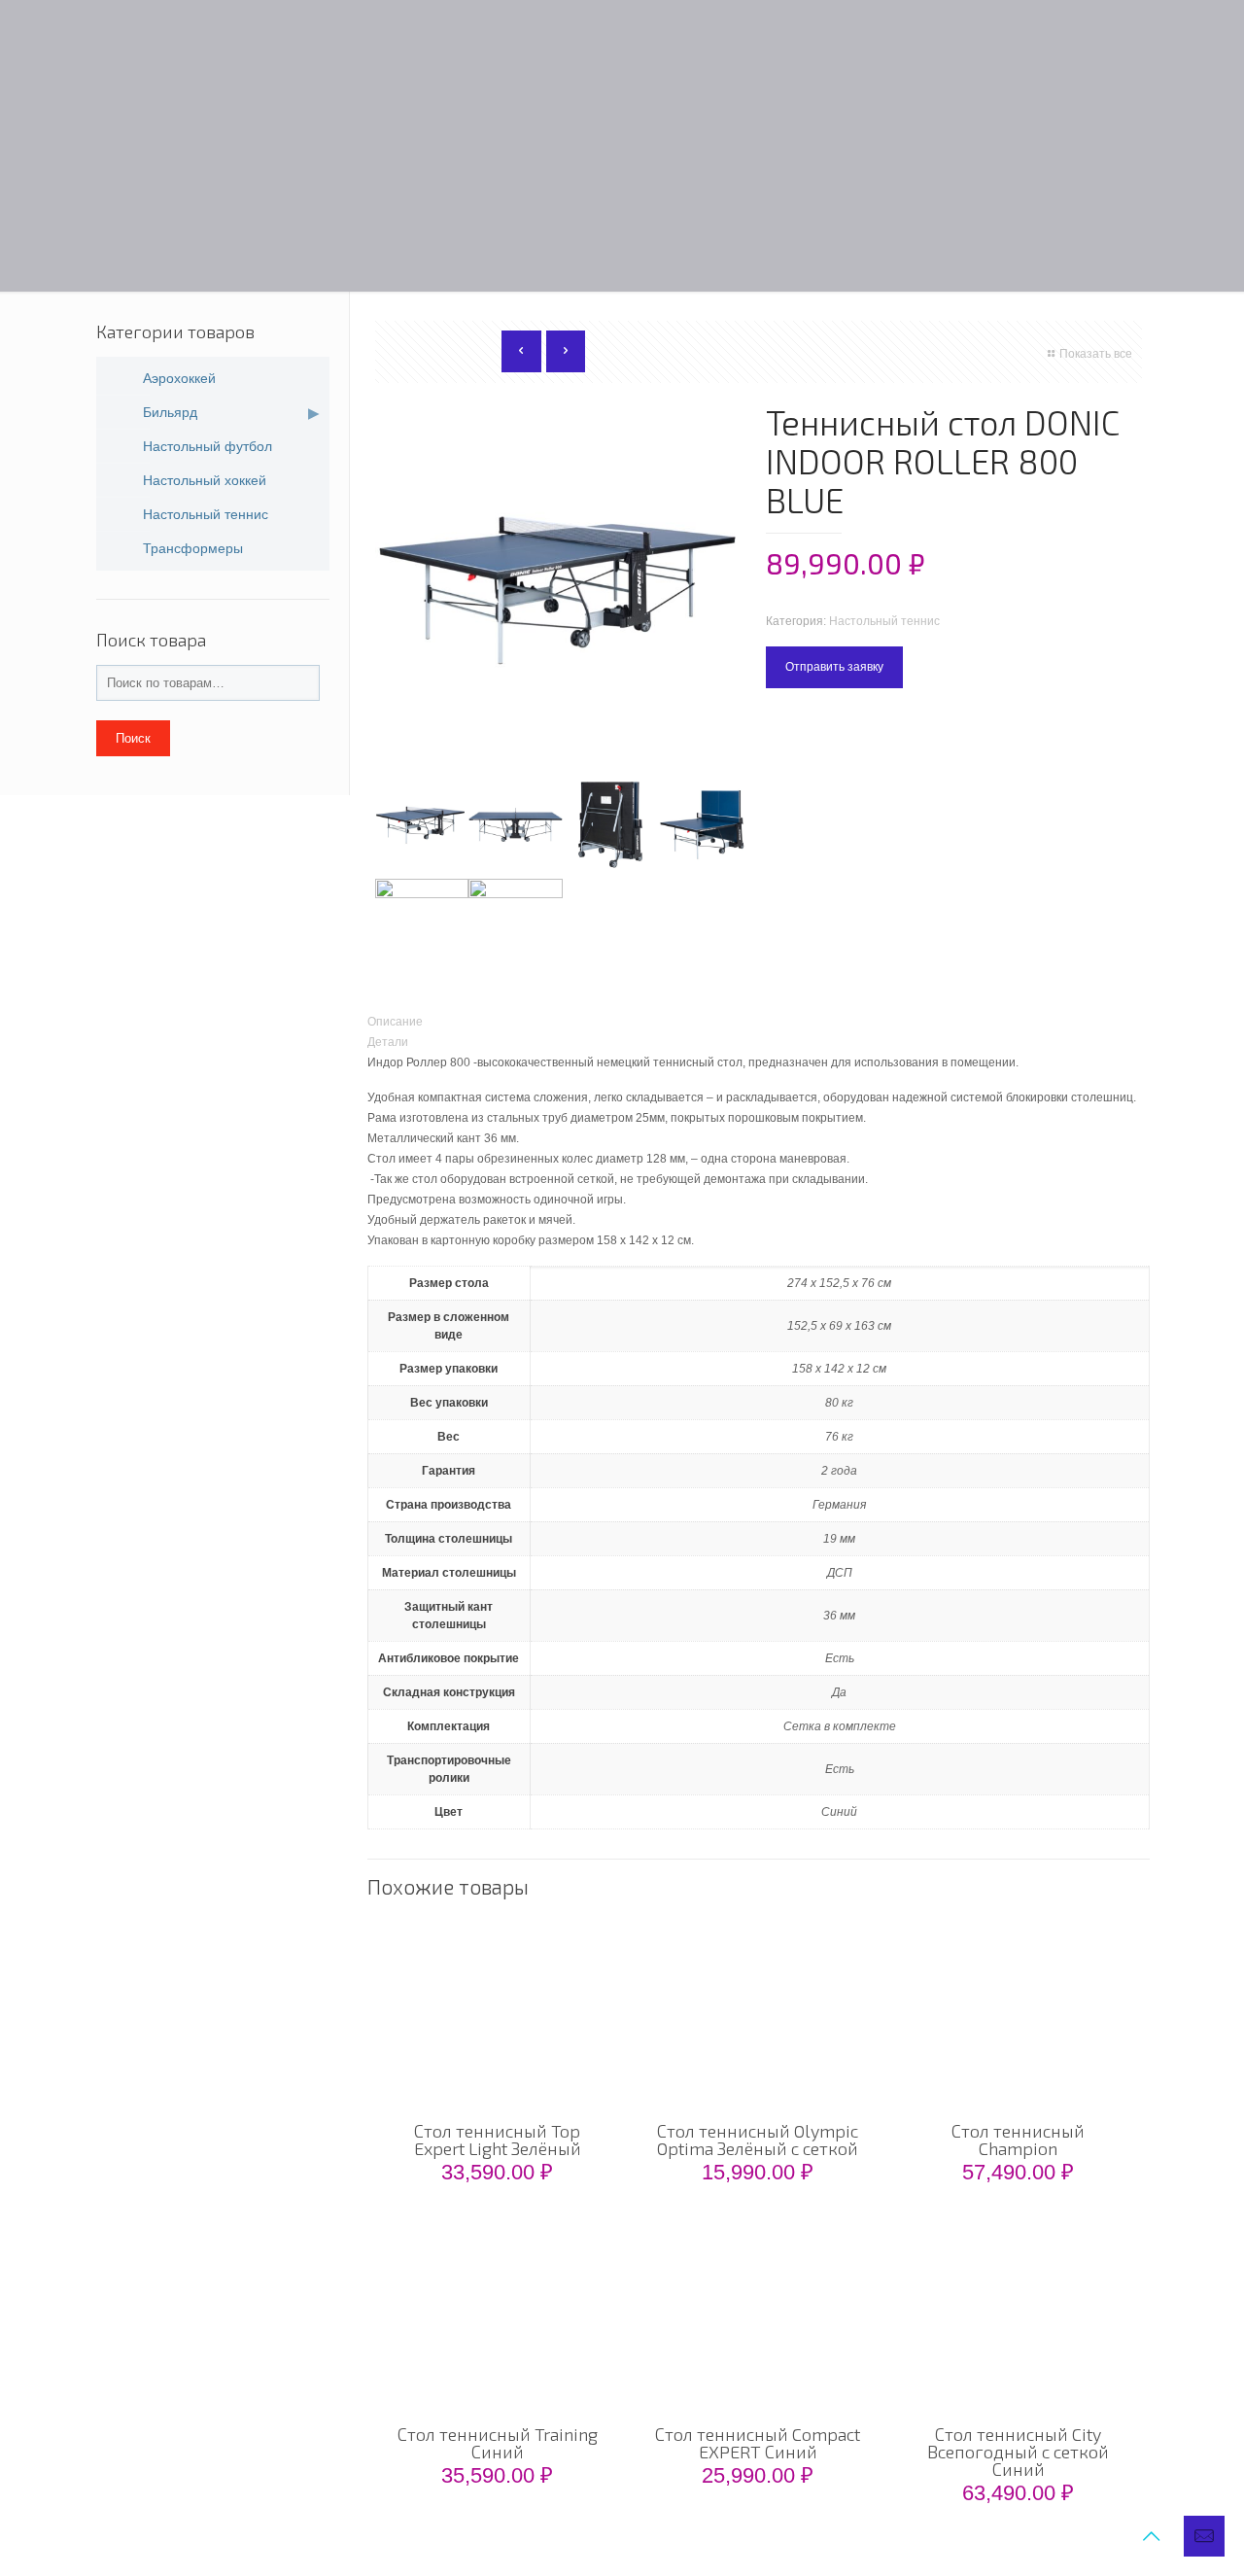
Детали (388, 1042)
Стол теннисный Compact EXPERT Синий (758, 2443)
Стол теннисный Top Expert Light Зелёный (498, 2140)
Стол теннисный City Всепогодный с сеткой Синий (1018, 2452)
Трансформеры (193, 548)
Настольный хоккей (205, 480)
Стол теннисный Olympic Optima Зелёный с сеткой (758, 2140)
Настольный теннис (884, 621)
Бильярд (170, 412)
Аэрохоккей (179, 378)
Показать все (1096, 354)
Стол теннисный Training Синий (498, 2443)
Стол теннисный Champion (1018, 2140)
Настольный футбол (207, 446)
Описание (395, 1022)
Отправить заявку (834, 667)
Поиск (133, 738)
